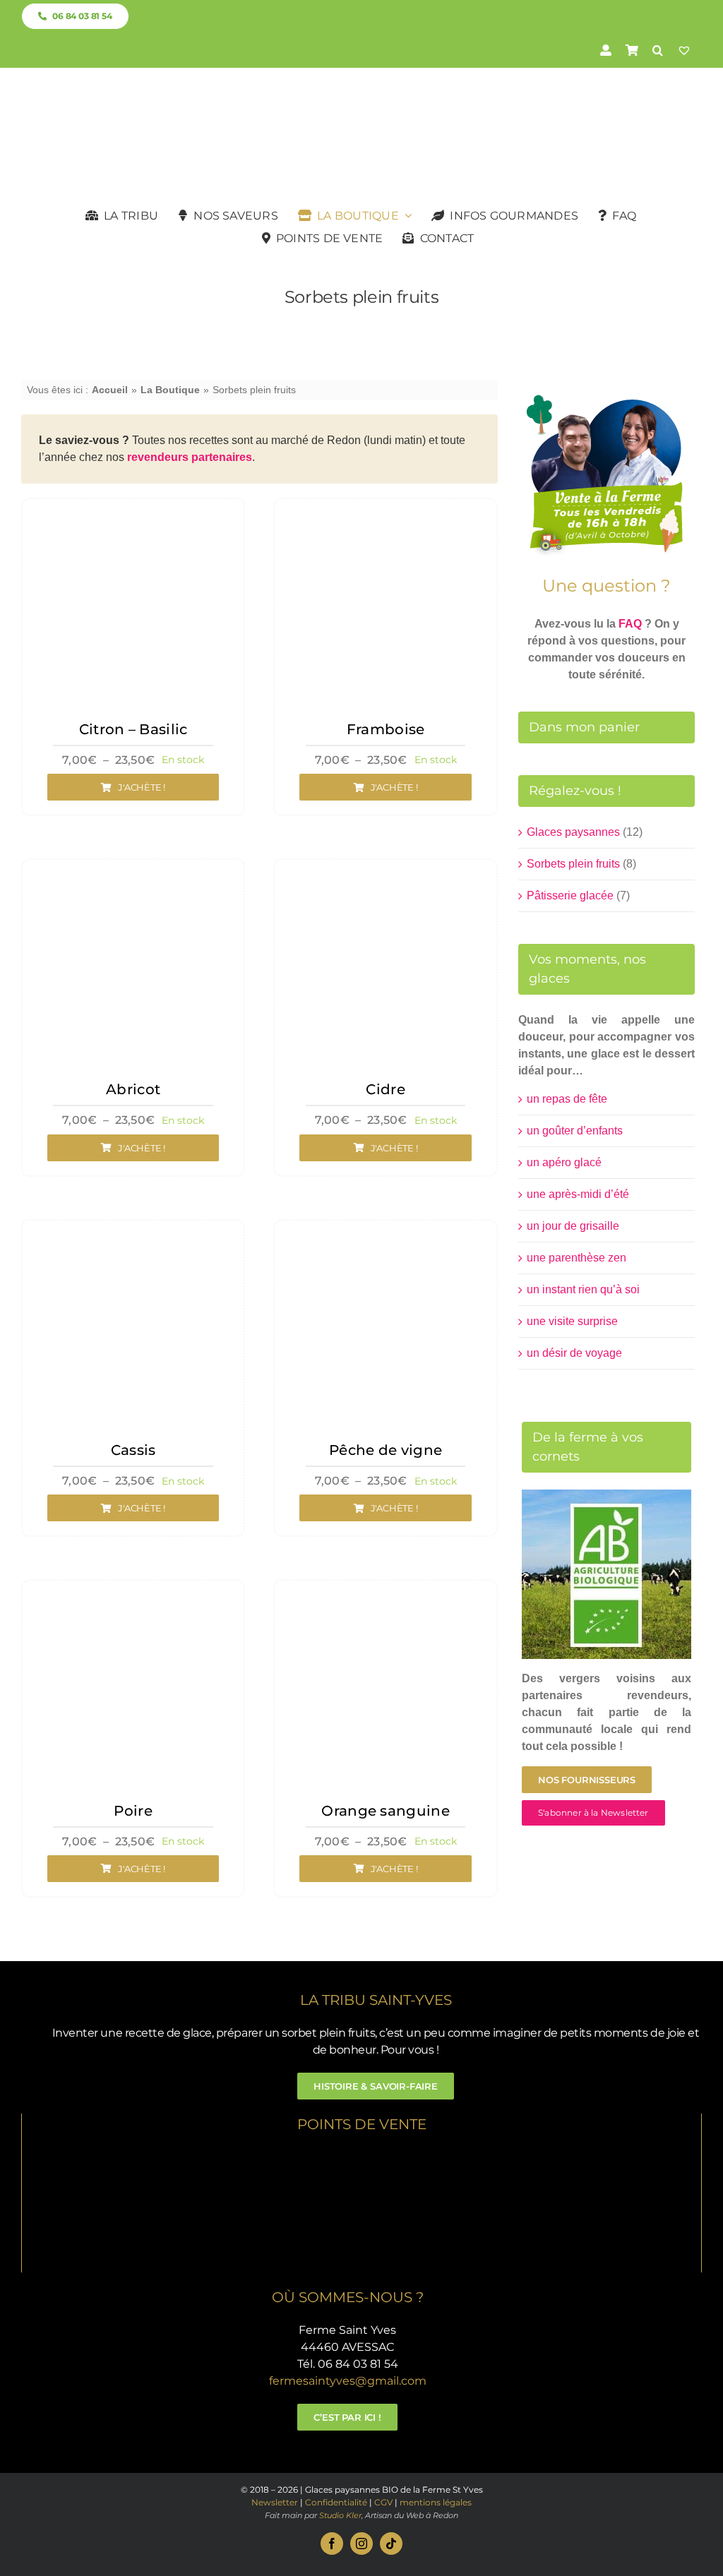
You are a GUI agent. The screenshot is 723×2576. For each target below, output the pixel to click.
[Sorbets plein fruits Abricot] (133, 876)
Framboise (386, 729)
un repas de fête (567, 1099)
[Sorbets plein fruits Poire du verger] (133, 1596)
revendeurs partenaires (190, 457)
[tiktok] (391, 2544)
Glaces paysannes (573, 832)
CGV (383, 2502)
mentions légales (436, 2502)
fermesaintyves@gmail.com (348, 2381)
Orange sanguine (386, 1811)
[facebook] (332, 2544)
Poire (133, 1811)
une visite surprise (572, 1321)
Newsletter (275, 2502)
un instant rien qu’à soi (583, 1289)
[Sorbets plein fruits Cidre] (385, 876)
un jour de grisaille (573, 1226)
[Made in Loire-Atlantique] (362, 2154)
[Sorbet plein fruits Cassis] (133, 1236)
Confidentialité (336, 2502)
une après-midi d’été (578, 1194)
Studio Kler (340, 2515)
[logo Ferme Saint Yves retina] (361, 96)
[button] (658, 50)
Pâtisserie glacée (570, 895)
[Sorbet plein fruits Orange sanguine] (385, 1596)
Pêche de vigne (386, 1450)
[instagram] (361, 2544)
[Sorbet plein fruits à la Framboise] (385, 515)
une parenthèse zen (576, 1258)
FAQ (630, 624)
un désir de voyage (574, 1353)
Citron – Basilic (133, 729)
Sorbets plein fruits (573, 864)
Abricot (133, 1089)
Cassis (133, 1450)
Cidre (386, 1089)
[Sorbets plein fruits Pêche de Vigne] (385, 1236)
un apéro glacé (564, 1162)
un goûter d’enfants (575, 1131)
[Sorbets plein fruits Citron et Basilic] (133, 515)
